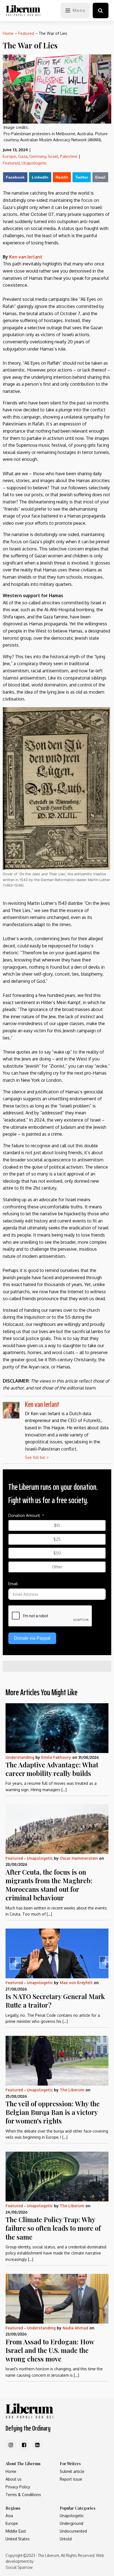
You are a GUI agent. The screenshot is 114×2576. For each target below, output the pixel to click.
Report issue (71, 2479)
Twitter (82, 177)
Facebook (15, 177)
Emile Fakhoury (56, 1757)
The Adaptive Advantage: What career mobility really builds (52, 1769)
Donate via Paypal (32, 1638)
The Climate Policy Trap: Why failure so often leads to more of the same (53, 2228)
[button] (101, 11)
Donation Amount (24, 1515)
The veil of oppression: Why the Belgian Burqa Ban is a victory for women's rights (53, 2112)
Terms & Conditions (23, 2495)
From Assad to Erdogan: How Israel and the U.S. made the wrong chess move (50, 2350)
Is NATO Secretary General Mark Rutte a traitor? (55, 2001)
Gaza (23, 156)
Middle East (16, 2531)
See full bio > (37, 1457)
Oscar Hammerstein (79, 1858)
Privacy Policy (18, 2487)
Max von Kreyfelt (76, 1983)
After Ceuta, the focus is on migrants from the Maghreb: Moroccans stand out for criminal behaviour (49, 1885)
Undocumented (73, 2531)
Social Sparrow (19, 2567)
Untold (66, 2539)
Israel (53, 156)
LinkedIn (40, 177)
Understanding (20, 1757)
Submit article (72, 2471)
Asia (9, 2516)
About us (14, 2479)
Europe (9, 156)
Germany (38, 156)
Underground (72, 2523)
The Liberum (72, 2090)
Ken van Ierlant (26, 257)
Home (8, 33)
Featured (26, 33)
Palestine (69, 156)
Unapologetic (34, 163)
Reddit (62, 177)
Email (100, 177)
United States (18, 2539)
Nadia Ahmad (75, 2328)
